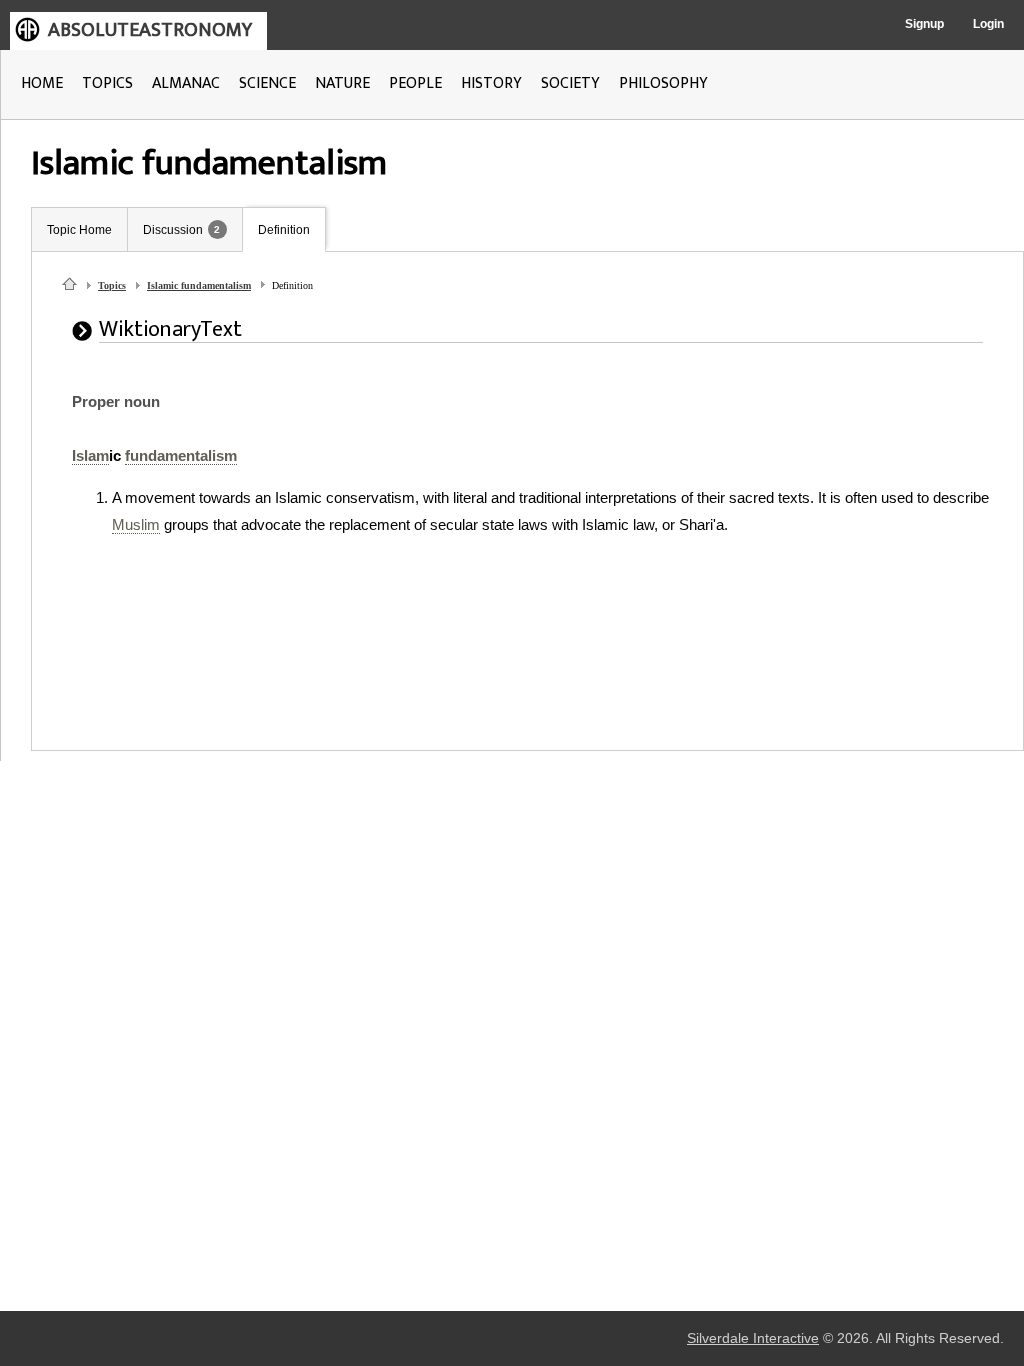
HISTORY (491, 83)
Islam (90, 455)
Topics (112, 285)
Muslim (136, 524)
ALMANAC (186, 83)
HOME (42, 83)
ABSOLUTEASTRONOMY (150, 30)
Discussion (173, 230)
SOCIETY (570, 83)
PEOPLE (415, 83)
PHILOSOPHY (663, 83)
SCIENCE (267, 83)
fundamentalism (181, 455)
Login (988, 24)
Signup (924, 24)
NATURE (342, 83)
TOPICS (107, 83)
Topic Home (79, 230)
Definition (284, 230)
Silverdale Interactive (753, 1338)
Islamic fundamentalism (199, 285)
